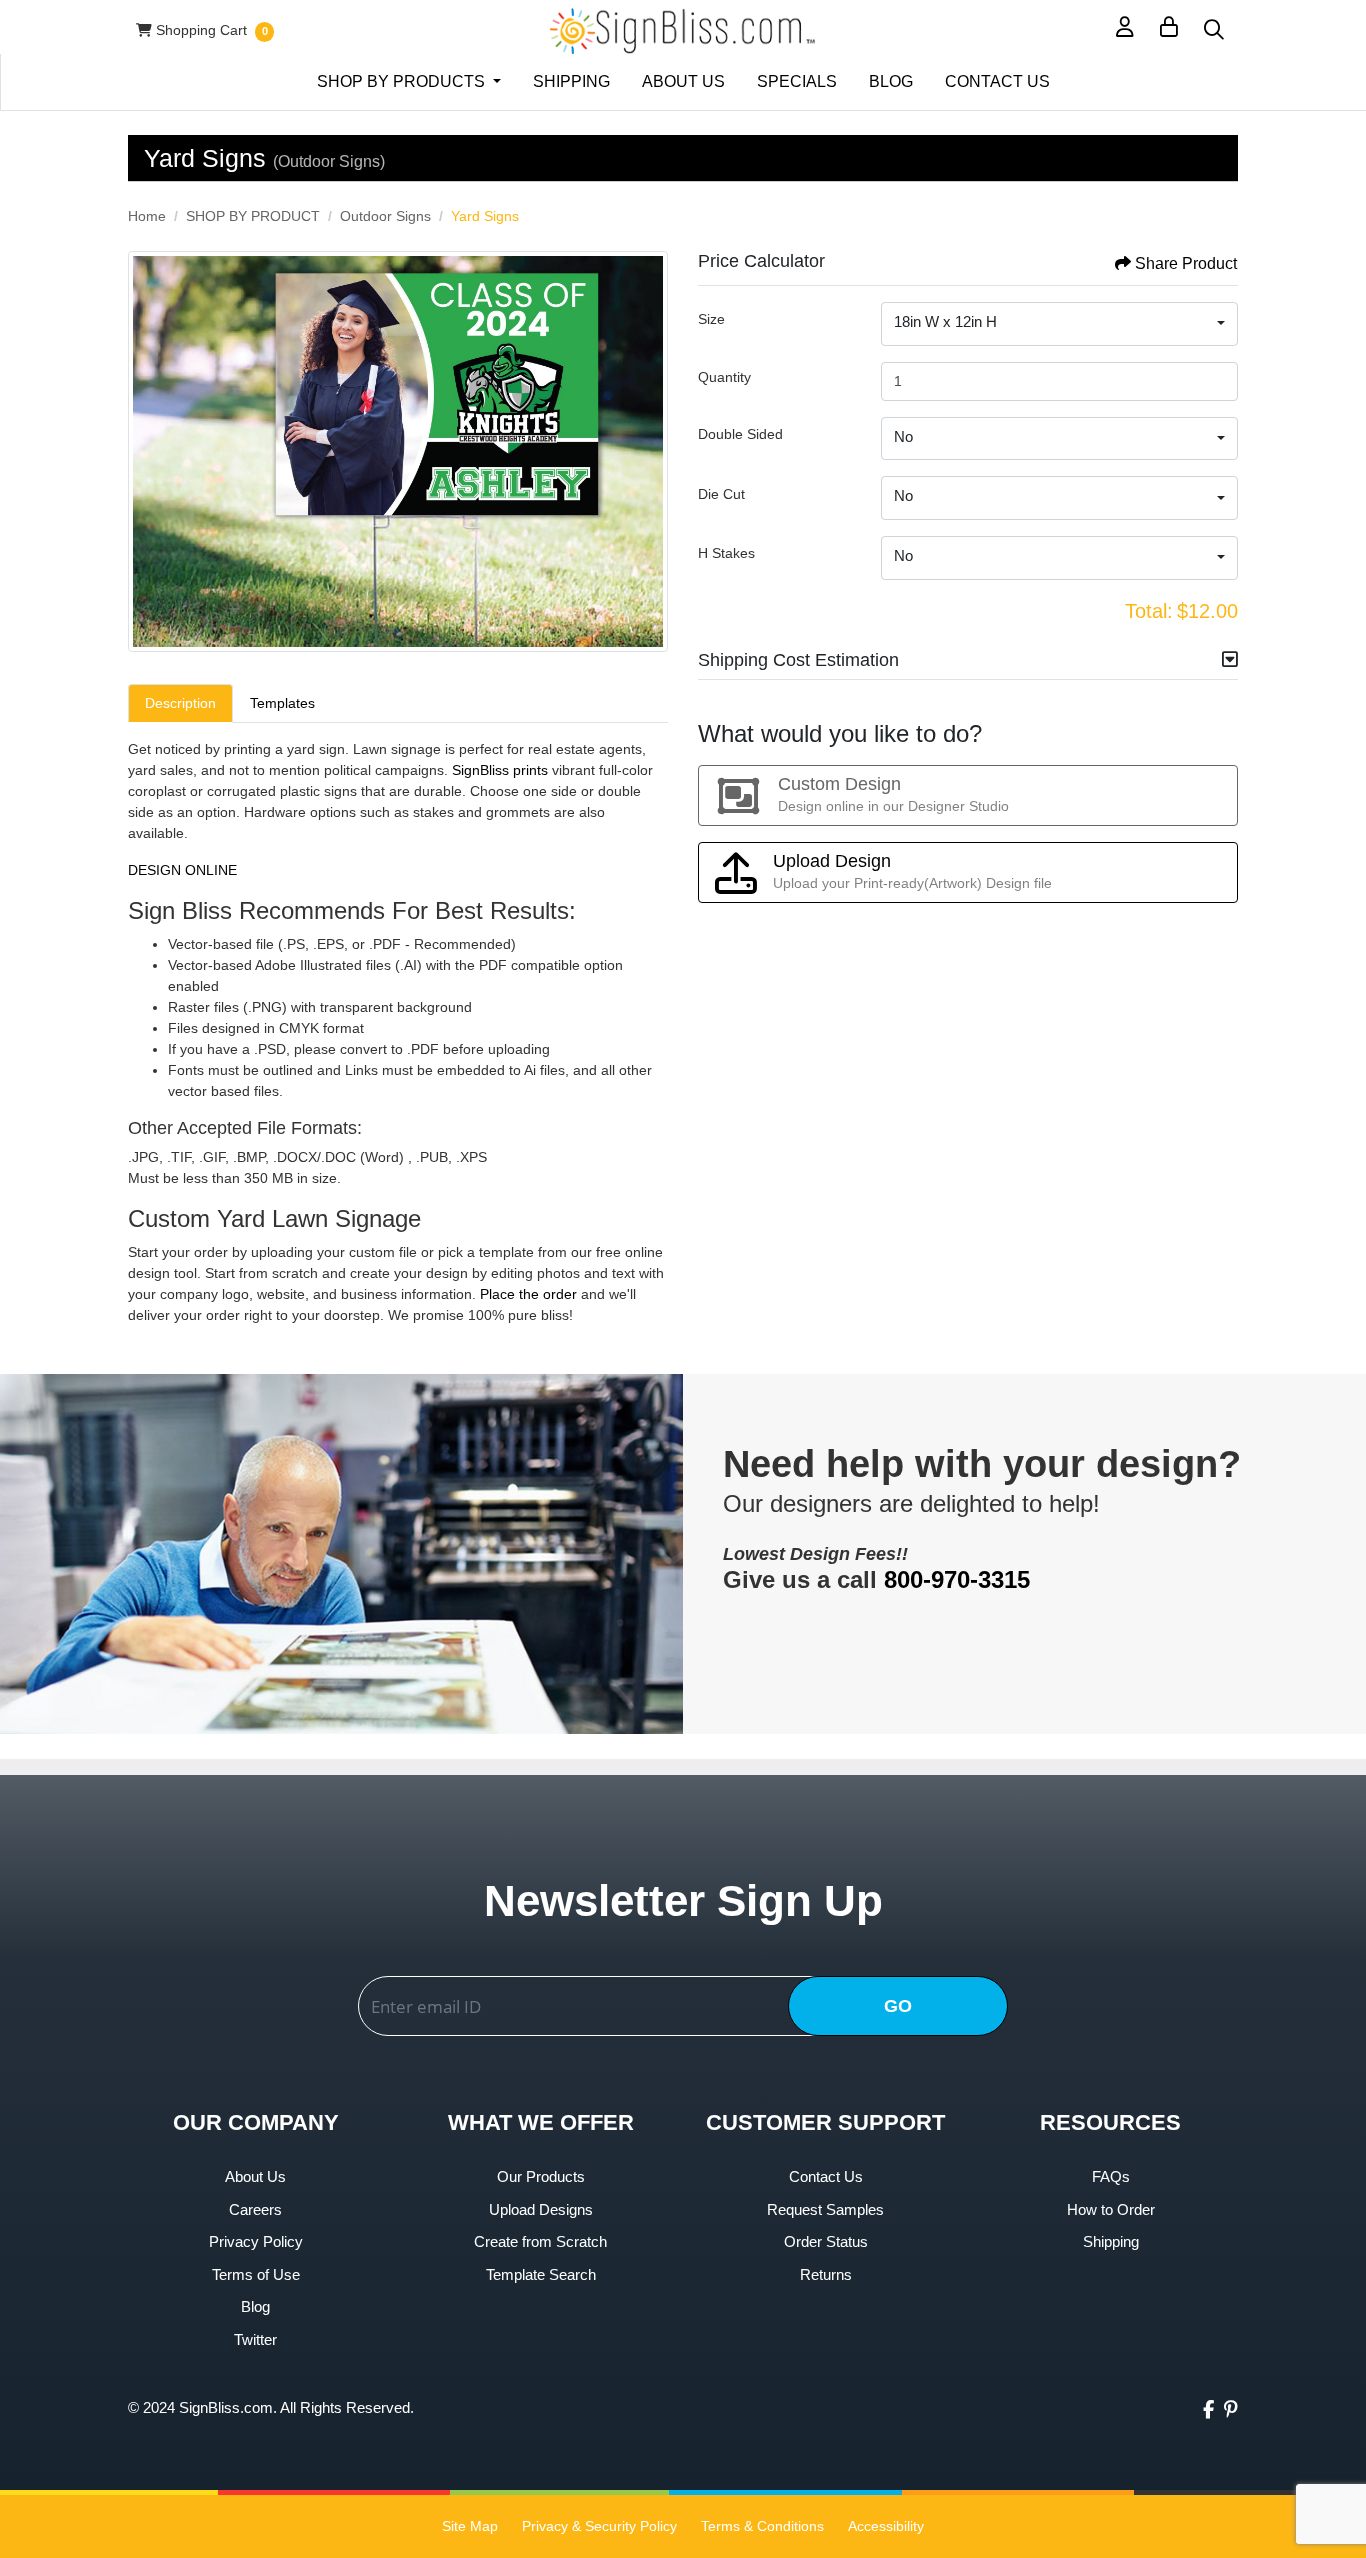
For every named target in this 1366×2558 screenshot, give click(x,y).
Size (711, 319)
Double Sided (740, 434)
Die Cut (721, 494)
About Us (255, 2176)
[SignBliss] (682, 31)
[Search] (1214, 31)
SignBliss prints (500, 770)
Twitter (255, 2339)
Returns (826, 2274)
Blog (255, 2306)
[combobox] (1059, 324)
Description (180, 703)
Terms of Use (256, 2274)
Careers (255, 2209)
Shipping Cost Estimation (798, 660)
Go (898, 2006)
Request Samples (825, 2209)
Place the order (530, 1294)
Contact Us (826, 2176)
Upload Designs (541, 2209)
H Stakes (726, 553)
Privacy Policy (256, 2241)
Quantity (724, 377)
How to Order (1111, 2209)
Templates (282, 703)
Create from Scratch (540, 2241)
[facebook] (1208, 2410)
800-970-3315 (957, 1579)
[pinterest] (1231, 2410)
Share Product (1186, 263)
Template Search (541, 2274)
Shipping (1111, 2241)
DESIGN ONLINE (182, 870)
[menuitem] (409, 82)
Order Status (826, 2241)
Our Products (541, 2176)
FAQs (1111, 2176)
